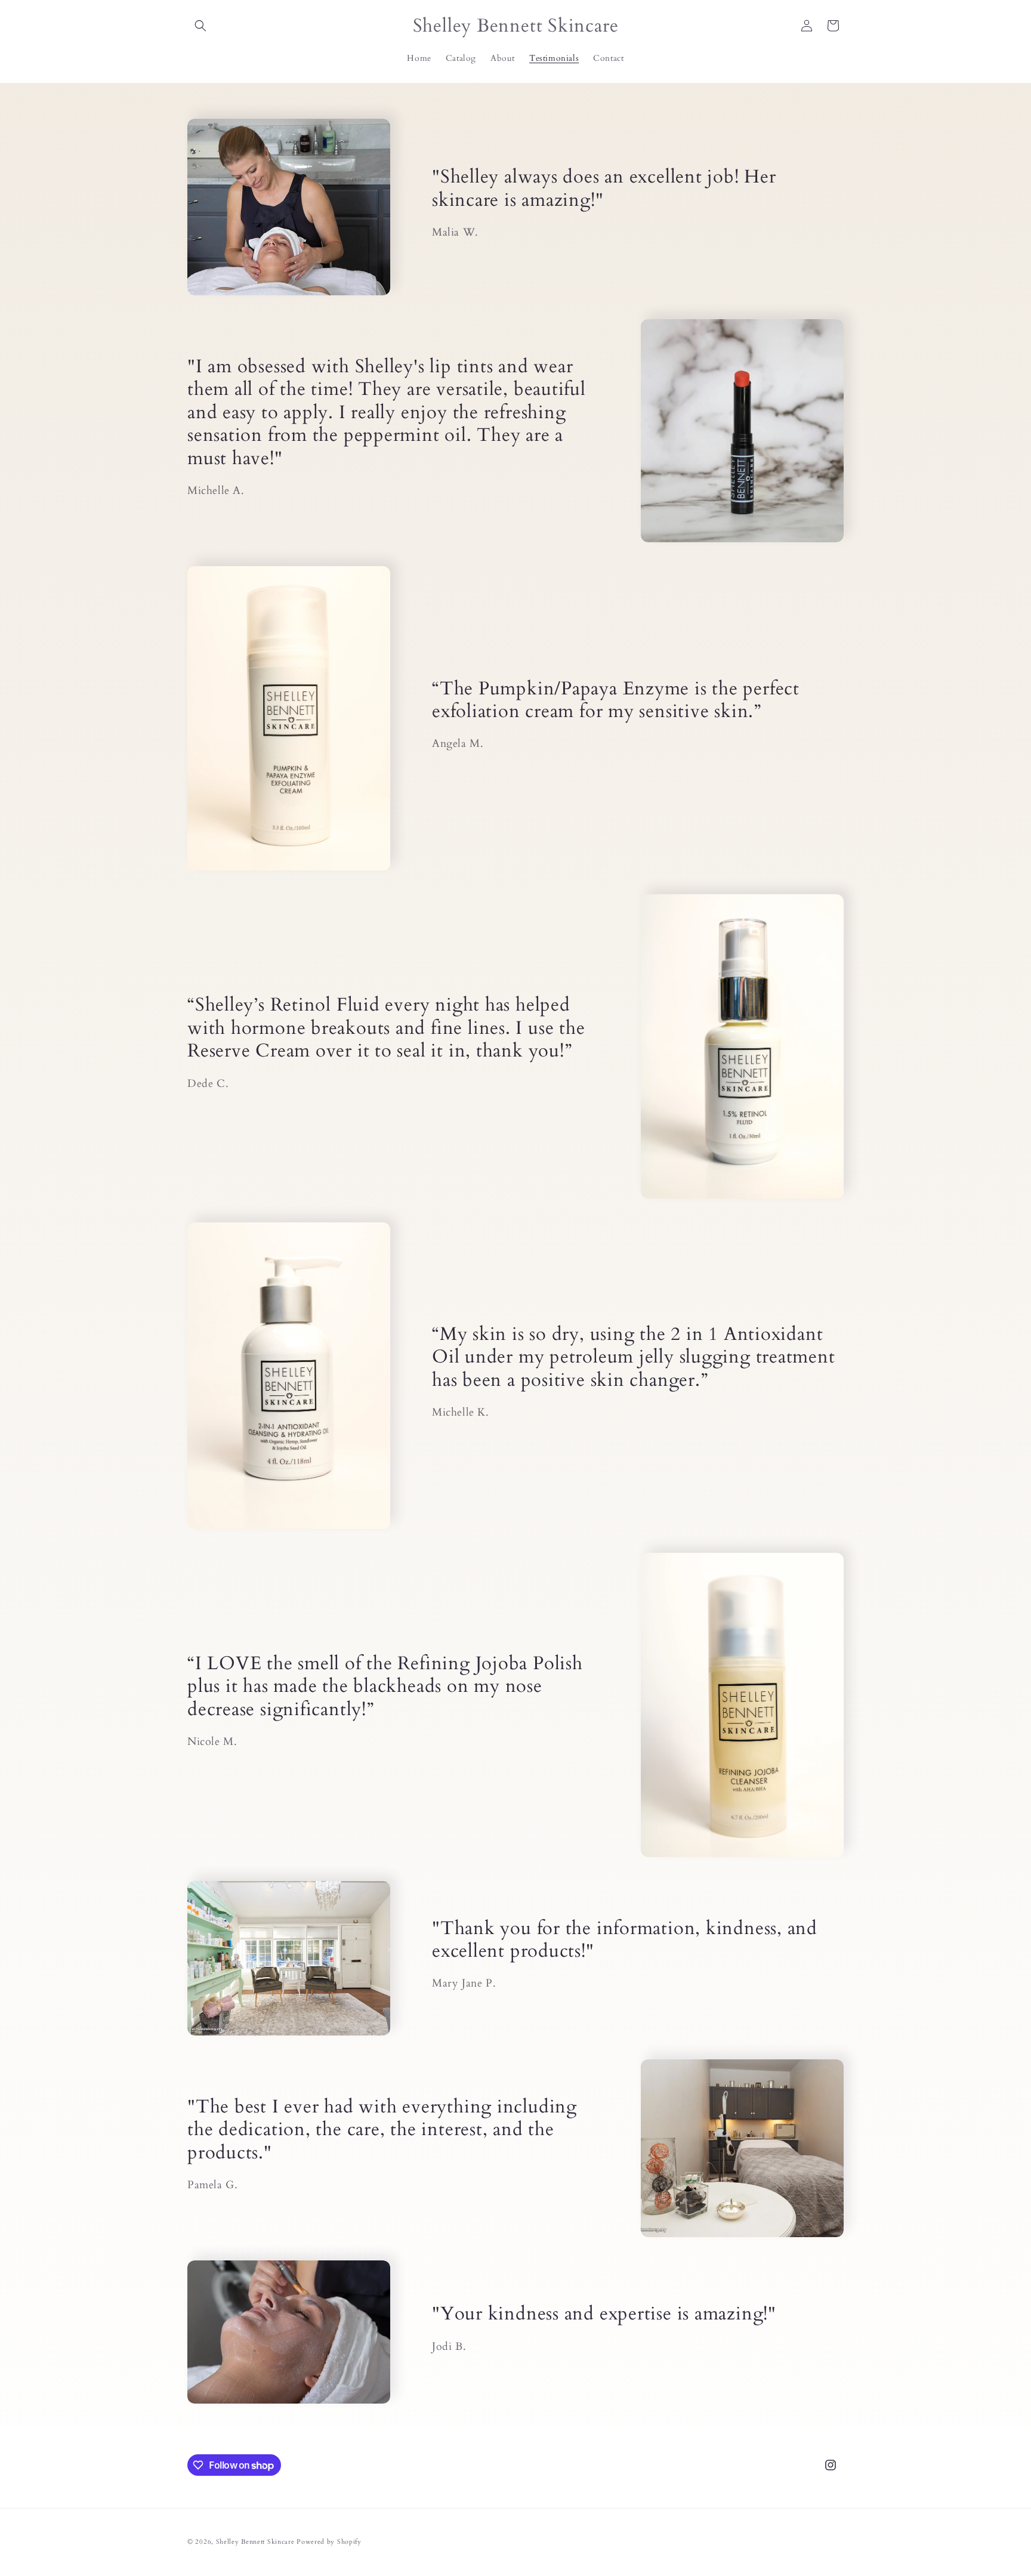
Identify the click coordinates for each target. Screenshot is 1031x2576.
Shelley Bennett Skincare (255, 2542)
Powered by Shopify (329, 2542)
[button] (200, 26)
